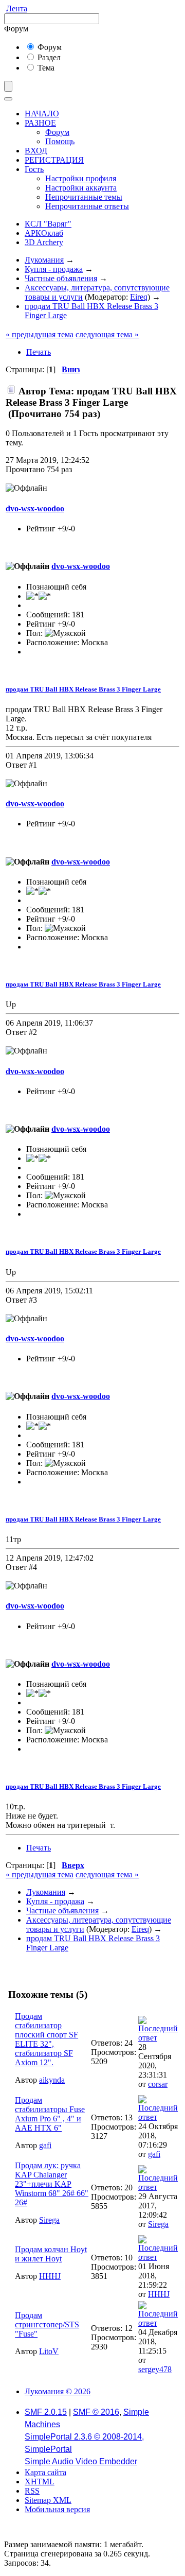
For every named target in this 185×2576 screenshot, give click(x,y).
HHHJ (50, 2276)
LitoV (49, 2351)
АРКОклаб (44, 233)
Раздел (48, 57)
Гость (34, 169)
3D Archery (44, 242)
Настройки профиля (81, 178)
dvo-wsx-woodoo (35, 508)
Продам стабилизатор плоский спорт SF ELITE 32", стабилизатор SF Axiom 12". (47, 2039)
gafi (45, 2145)
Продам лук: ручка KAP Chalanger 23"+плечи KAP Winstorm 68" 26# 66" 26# (52, 2184)
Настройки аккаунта (81, 188)
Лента (17, 8)
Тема (45, 68)
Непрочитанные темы (84, 197)
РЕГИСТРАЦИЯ (54, 160)
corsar (158, 2084)
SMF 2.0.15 (46, 2412)
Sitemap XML (48, 2500)
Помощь (60, 141)
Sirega (49, 2220)
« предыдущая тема (40, 334)
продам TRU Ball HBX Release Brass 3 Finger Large (83, 689)
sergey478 (155, 2369)
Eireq (139, 297)
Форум (49, 47)
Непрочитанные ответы (87, 206)
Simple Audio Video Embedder (81, 2461)
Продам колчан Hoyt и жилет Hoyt (51, 2254)
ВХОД (36, 151)
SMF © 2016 (96, 2412)
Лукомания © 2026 (58, 2391)
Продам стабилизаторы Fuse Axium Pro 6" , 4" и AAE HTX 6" (50, 2114)
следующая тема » (107, 334)
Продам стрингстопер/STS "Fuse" (47, 2324)
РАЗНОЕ (40, 123)
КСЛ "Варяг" (48, 224)
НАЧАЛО (42, 114)
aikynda (52, 2080)
